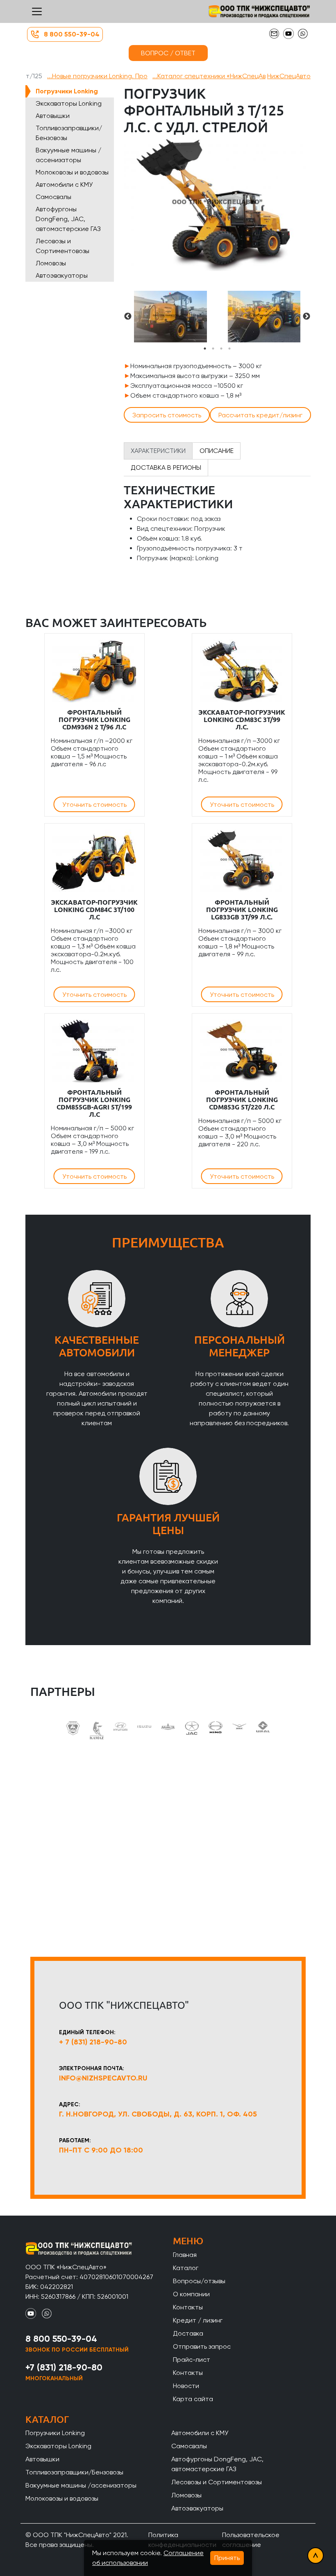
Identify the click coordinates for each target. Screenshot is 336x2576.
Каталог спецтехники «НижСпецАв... (209, 76)
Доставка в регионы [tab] (166, 467)
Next (306, 317)
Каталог (186, 2268)
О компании (191, 2294)
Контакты (188, 2307)
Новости (186, 2386)
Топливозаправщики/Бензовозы (69, 133)
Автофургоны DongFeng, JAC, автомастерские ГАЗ (68, 219)
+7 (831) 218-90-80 (64, 2367)
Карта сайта (193, 2399)
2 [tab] (213, 349)
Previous (128, 317)
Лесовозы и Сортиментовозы (62, 246)
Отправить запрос (202, 2346)
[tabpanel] (170, 317)
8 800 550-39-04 (72, 34)
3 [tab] (221, 349)
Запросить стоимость (167, 415)
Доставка (188, 2333)
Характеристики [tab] (158, 451)
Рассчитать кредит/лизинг (260, 415)
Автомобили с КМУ (64, 184)
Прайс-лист (192, 2360)
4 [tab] (229, 349)
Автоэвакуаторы (62, 275)
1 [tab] (205, 349)
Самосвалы (53, 197)
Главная (185, 2255)
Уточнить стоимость (94, 805)
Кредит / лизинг (198, 2320)
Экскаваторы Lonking (69, 103)
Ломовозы (51, 263)
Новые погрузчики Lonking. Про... (97, 76)
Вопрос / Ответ (168, 53)
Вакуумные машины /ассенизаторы (68, 155)
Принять (227, 2558)
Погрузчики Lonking (67, 91)
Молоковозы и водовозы (72, 172)
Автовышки (53, 116)
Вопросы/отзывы (199, 2281)
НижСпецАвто (289, 76)
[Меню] (37, 11)
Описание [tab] (217, 451)
